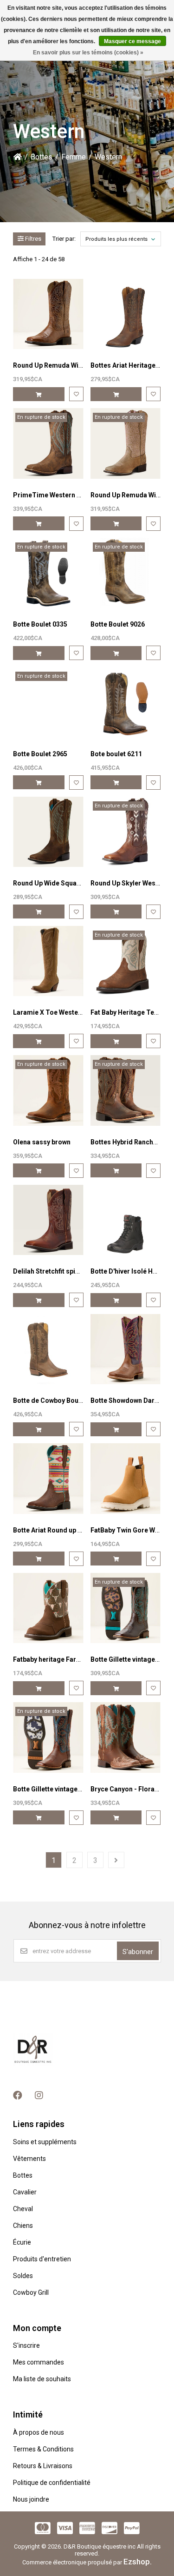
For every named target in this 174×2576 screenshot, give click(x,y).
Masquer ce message (132, 41)
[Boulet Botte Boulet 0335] (48, 573)
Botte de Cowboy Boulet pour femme (69, 1400)
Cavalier (25, 2192)
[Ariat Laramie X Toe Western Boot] (48, 961)
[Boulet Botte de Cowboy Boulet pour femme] (48, 1349)
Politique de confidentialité (52, 2483)
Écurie (22, 2242)
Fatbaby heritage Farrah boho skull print (74, 1659)
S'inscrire (26, 2345)
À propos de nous (39, 2432)
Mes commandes (39, 2362)
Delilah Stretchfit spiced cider (59, 1271)
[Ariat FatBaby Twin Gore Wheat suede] (126, 1478)
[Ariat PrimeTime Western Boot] (48, 443)
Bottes (42, 157)
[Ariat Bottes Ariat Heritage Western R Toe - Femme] (126, 314)
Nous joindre (31, 2499)
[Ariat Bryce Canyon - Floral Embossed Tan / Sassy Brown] (126, 1737)
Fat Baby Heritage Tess (126, 1012)
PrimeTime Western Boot (52, 495)
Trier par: (64, 239)
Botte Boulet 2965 (40, 754)
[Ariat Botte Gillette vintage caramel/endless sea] (48, 1737)
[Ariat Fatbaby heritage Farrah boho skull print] (48, 1608)
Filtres (32, 239)
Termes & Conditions (43, 2449)
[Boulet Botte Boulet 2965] (48, 702)
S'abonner (138, 1952)
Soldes (23, 2276)
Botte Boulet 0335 (40, 624)
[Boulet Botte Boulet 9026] (126, 573)
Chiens (23, 2226)
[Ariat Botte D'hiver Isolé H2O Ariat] (126, 1220)
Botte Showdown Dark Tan (131, 1400)
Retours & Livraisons (43, 2466)
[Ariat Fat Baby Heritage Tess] (126, 961)
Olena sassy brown (42, 1142)
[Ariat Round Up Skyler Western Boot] (126, 832)
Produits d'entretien (42, 2259)
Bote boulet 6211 (116, 754)
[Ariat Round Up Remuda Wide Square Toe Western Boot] (126, 443)
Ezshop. (138, 2562)
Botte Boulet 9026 (118, 624)
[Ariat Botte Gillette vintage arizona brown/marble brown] (126, 1608)
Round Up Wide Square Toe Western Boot (76, 883)
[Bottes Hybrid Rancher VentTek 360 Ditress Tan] (126, 1090)
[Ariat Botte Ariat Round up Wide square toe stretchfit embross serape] (48, 1478)
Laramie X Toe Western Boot (57, 1012)
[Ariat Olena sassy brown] (48, 1090)
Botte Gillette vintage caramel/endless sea (78, 1789)
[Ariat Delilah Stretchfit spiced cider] (48, 1220)
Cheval (23, 2209)
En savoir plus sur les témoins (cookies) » (88, 53)
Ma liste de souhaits (42, 2379)
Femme (74, 157)
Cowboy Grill (31, 2292)
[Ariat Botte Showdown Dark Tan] (126, 1349)
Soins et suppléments (45, 2142)
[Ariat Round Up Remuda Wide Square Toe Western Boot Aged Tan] (48, 314)
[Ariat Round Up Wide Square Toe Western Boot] (48, 832)
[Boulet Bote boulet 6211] (126, 702)
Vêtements (29, 2159)
